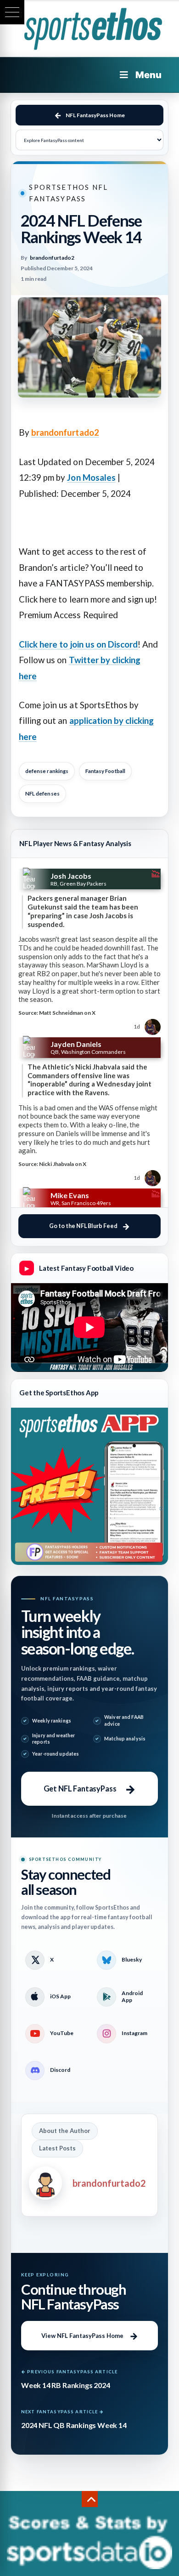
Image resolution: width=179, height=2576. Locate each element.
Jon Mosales (91, 478)
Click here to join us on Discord (78, 644)
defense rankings (47, 771)
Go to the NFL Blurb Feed (83, 1226)
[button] (12, 12)
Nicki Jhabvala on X (63, 1164)
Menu (148, 75)
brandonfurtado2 (65, 432)
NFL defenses (42, 793)
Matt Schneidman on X (67, 1013)
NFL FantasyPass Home (95, 115)
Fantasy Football (105, 771)
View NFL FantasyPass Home (82, 2336)
